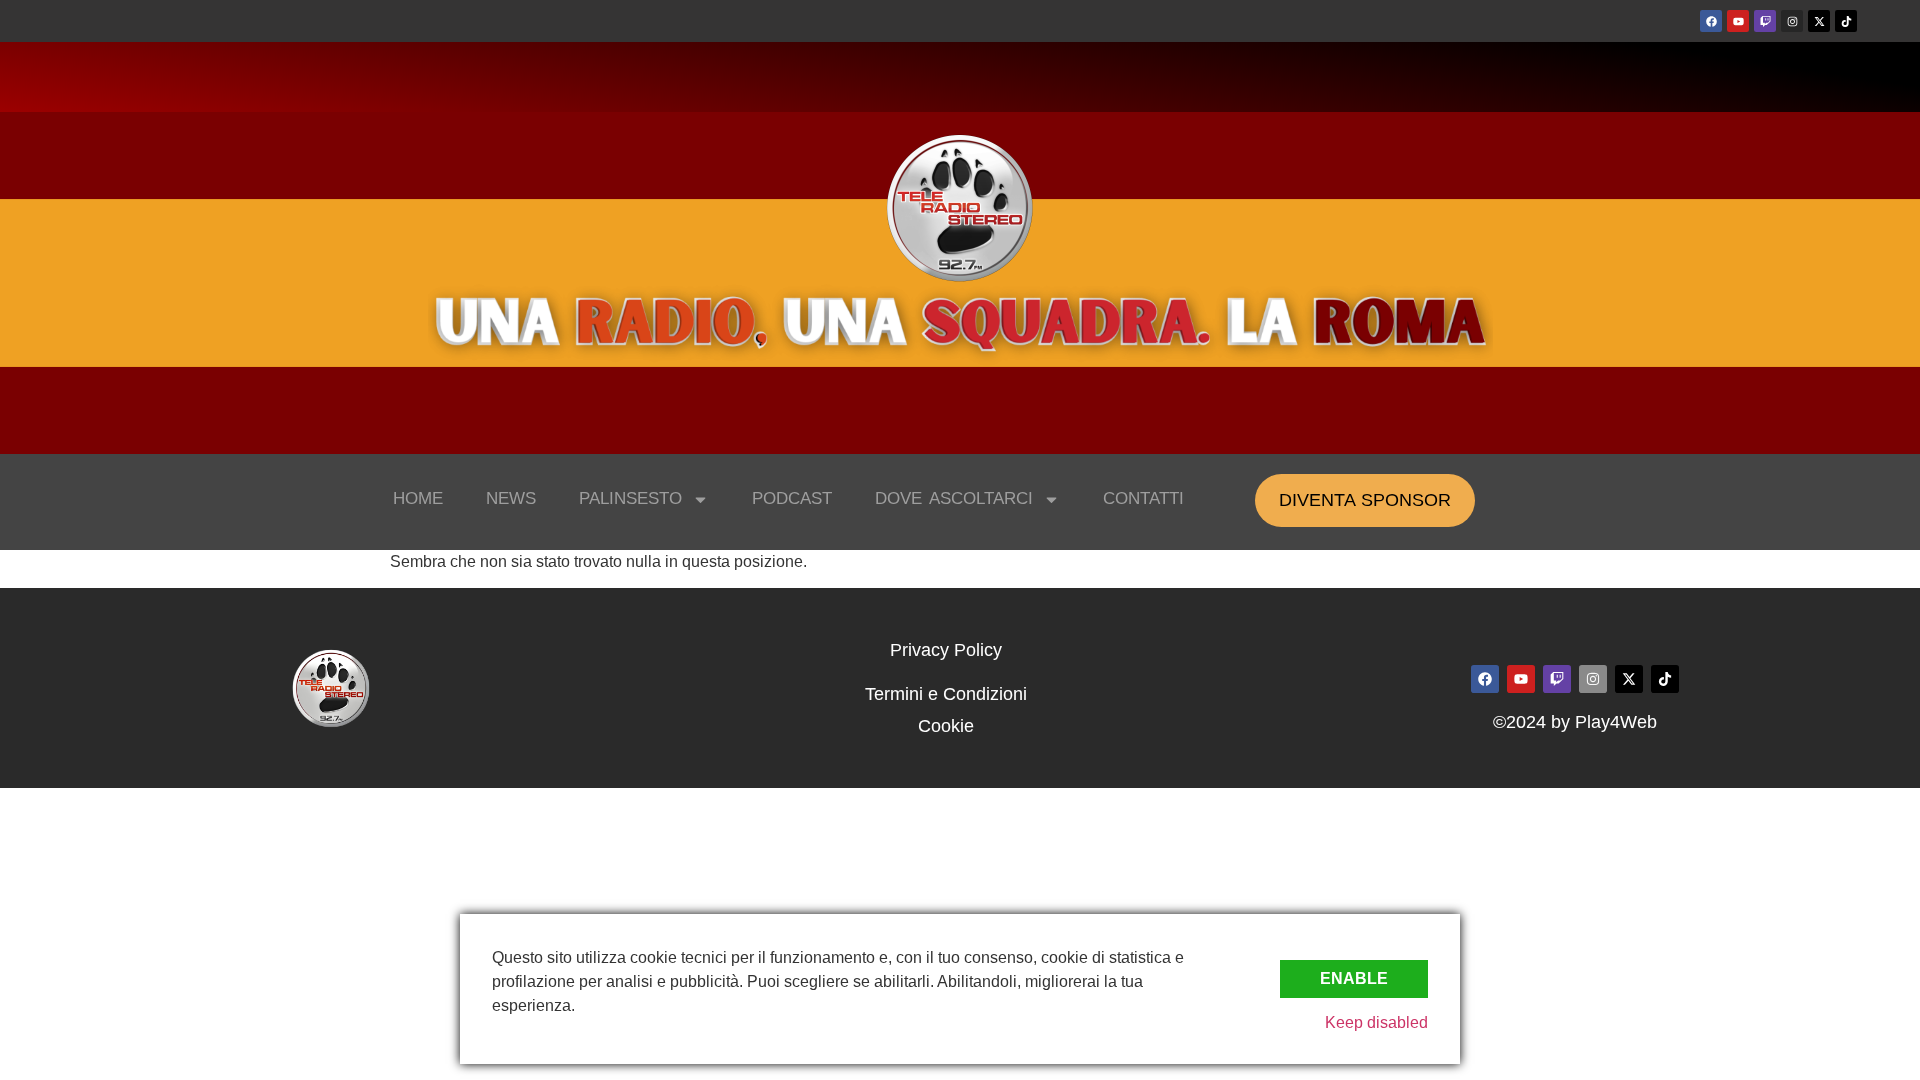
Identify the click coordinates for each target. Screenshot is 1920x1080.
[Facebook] (1711, 21)
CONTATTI (1143, 498)
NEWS (511, 498)
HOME (418, 498)
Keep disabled (1376, 1022)
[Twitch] (1765, 21)
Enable (1354, 978)
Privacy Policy (946, 650)
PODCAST (792, 498)
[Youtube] (1738, 21)
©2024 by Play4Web (1575, 722)
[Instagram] (1792, 21)
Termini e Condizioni (946, 694)
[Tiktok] (1846, 21)
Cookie (946, 726)
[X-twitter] (1819, 21)
